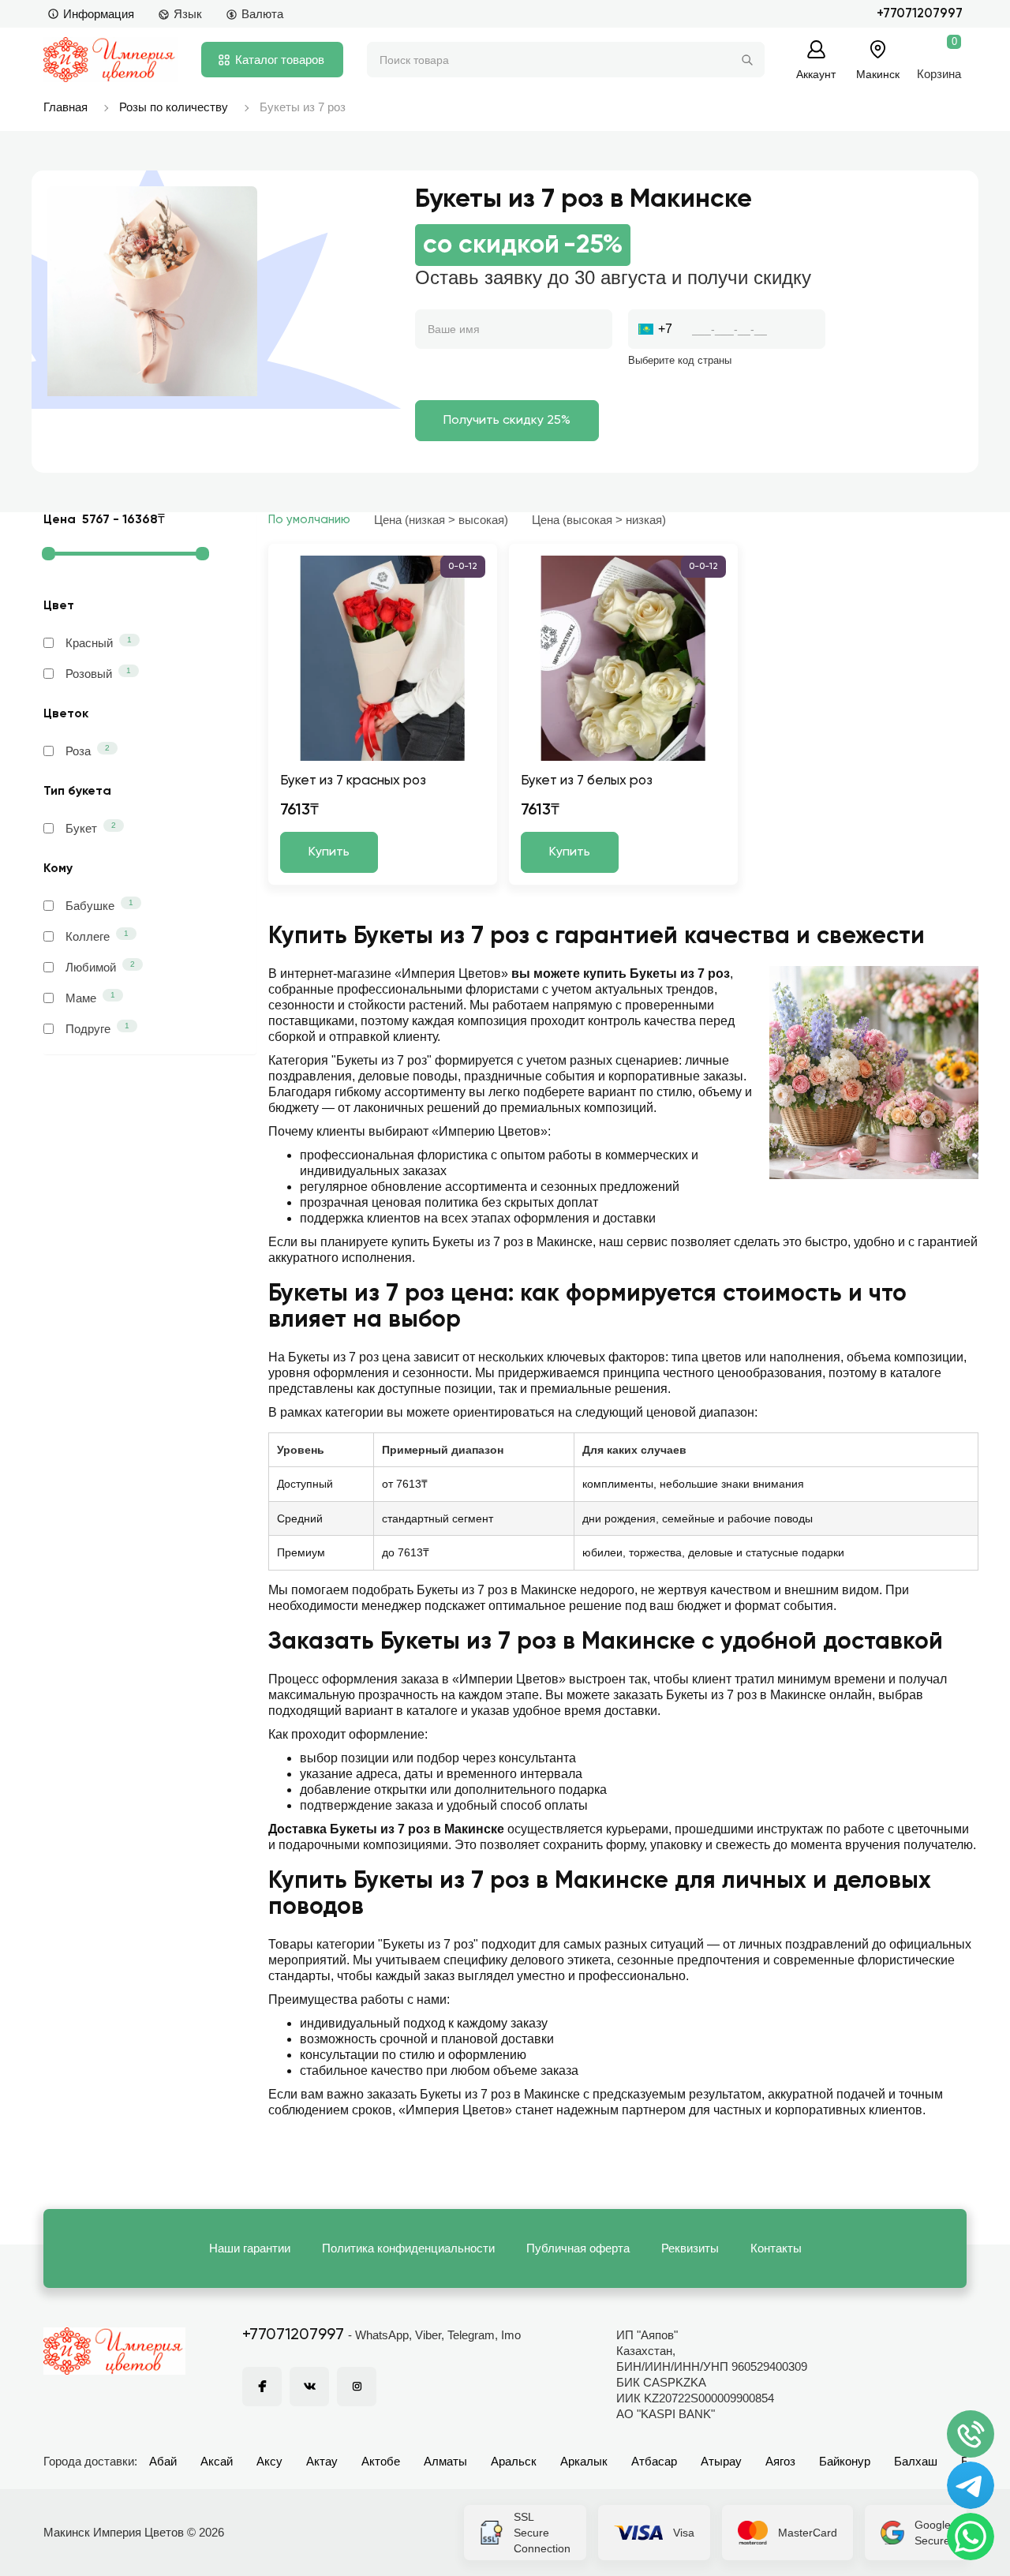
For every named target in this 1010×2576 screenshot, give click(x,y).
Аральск (514, 2461)
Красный (99, 642)
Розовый (98, 673)
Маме (90, 998)
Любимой (100, 967)
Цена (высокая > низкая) (599, 520)
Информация (99, 14)
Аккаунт (816, 74)
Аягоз (780, 2461)
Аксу (269, 2461)
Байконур (845, 2461)
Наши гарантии (250, 2248)
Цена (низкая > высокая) (441, 520)
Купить (329, 852)
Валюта (262, 14)
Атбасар (654, 2461)
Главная (65, 107)
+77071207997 (920, 14)
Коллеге (97, 936)
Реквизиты (690, 2248)
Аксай (217, 2461)
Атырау (721, 2461)
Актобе (381, 2461)
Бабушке (99, 905)
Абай (163, 2461)
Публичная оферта (578, 2248)
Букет (91, 828)
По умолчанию (309, 520)
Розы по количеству (174, 107)
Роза (88, 751)
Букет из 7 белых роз (587, 781)
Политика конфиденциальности (408, 2248)
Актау (322, 2461)
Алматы (445, 2461)
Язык (188, 14)
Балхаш (916, 2461)
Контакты (776, 2248)
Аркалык (584, 2461)
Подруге (97, 1028)
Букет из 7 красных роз (353, 781)
